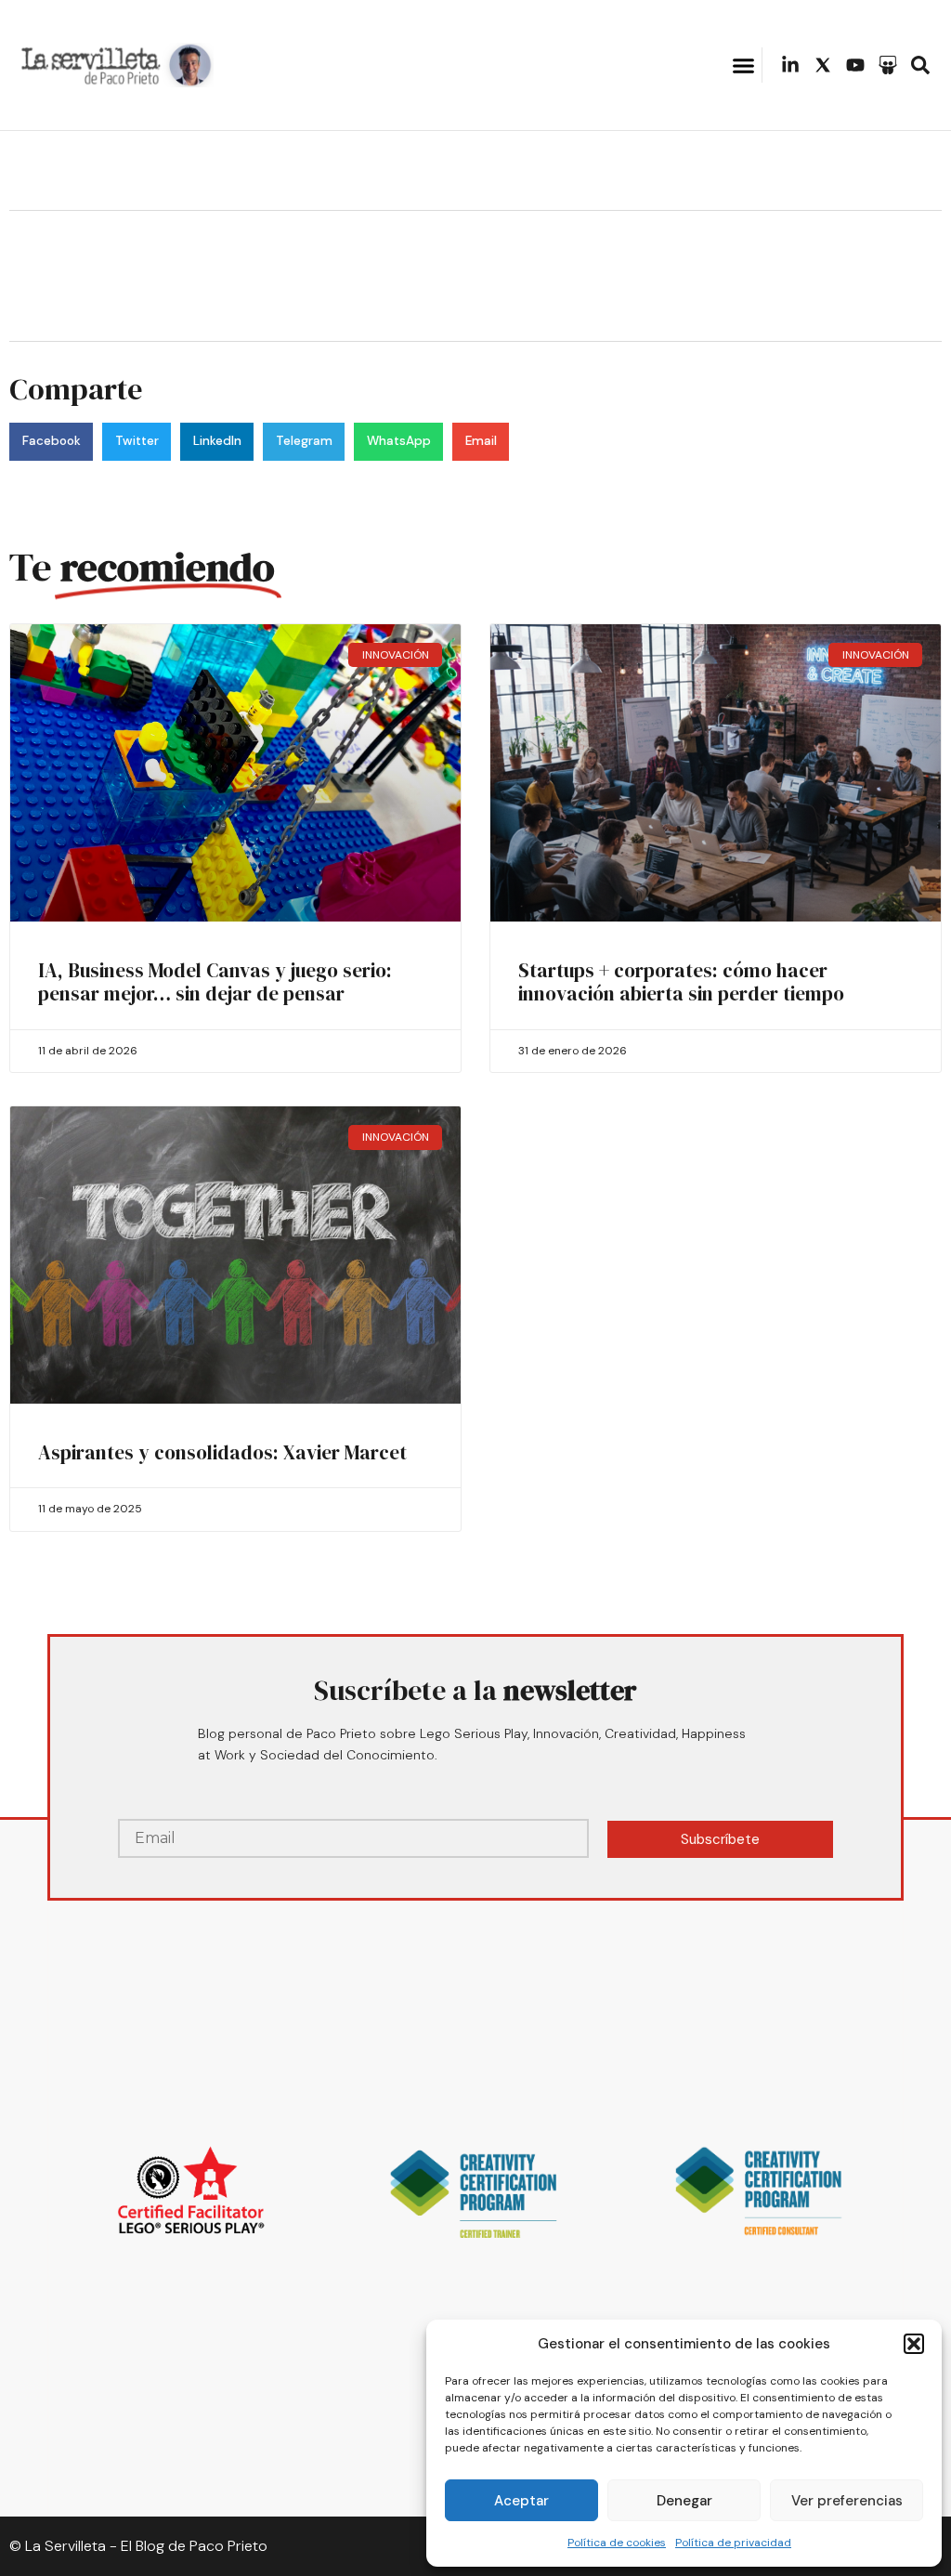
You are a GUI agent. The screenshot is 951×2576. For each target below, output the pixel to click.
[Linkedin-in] (790, 65)
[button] (914, 2344)
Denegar (684, 2501)
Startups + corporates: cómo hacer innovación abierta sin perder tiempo (681, 982)
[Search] (920, 65)
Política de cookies (617, 2543)
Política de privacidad (733, 2543)
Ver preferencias (847, 2501)
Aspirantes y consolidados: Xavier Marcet (222, 1452)
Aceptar (521, 2501)
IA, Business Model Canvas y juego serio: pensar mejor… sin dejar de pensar (215, 982)
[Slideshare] (888, 65)
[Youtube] (855, 65)
